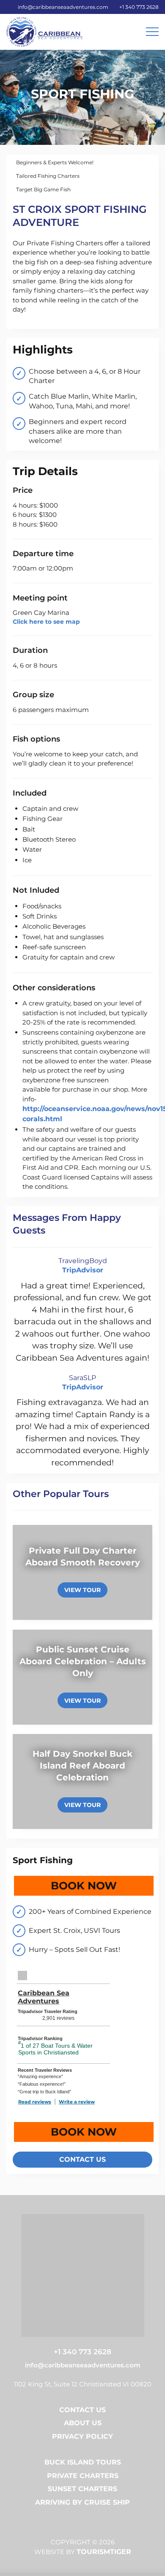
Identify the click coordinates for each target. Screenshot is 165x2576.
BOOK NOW (102, 1886)
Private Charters (83, 2476)
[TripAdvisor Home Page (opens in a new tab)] (22, 1975)
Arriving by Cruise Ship (82, 2502)
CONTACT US (82, 2159)
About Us (83, 2423)
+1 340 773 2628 (139, 7)
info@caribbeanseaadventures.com (63, 7)
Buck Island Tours (83, 2462)
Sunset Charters (82, 2489)
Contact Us (82, 2410)
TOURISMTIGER (104, 2552)
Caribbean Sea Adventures (44, 1997)
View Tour (82, 1590)
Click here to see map (46, 622)
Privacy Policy (82, 2436)
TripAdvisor (83, 1270)
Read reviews (35, 2102)
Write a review (77, 2102)
